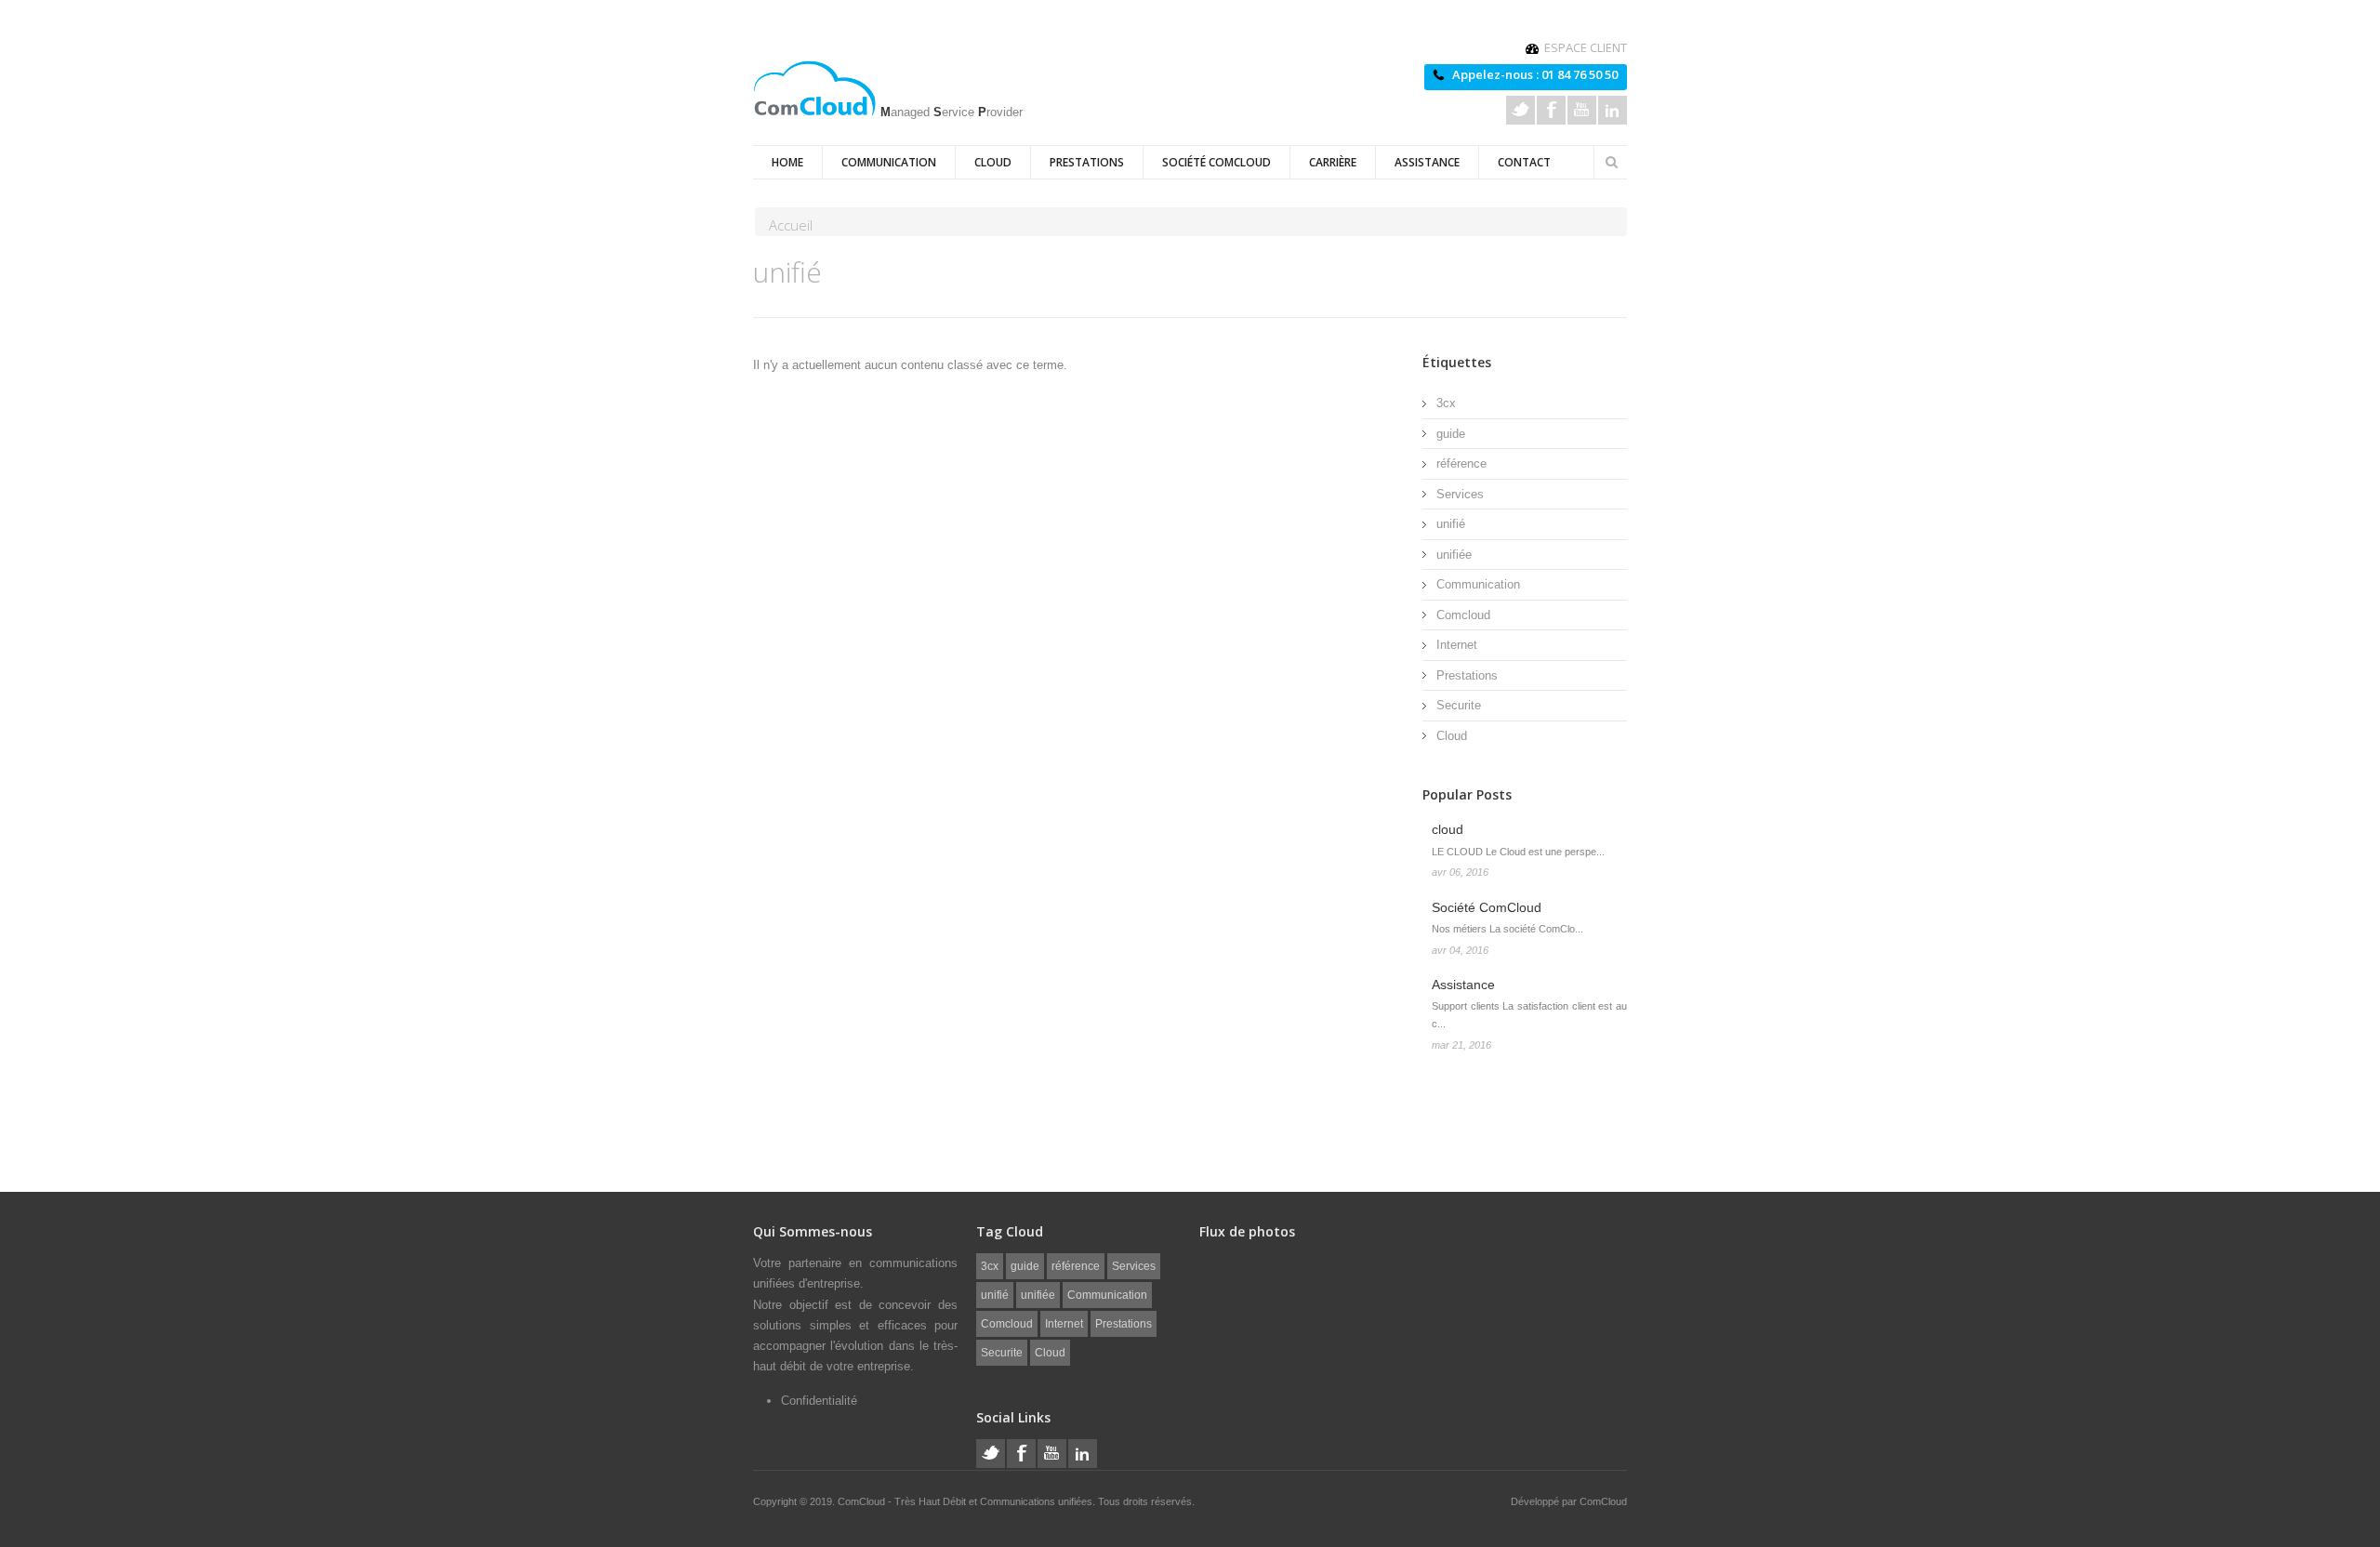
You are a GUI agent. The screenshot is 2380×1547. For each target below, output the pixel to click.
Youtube (1582, 110)
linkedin (1613, 110)
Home (787, 162)
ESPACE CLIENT (1586, 47)
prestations (1087, 162)
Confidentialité (819, 1401)
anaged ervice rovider (952, 111)
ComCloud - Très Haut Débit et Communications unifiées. (968, 1501)
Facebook (1551, 110)
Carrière (1333, 162)
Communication (889, 162)
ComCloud (1603, 1501)
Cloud (993, 162)
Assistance (1427, 162)
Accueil (791, 225)
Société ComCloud (1216, 162)
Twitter (1521, 110)
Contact (1524, 162)
